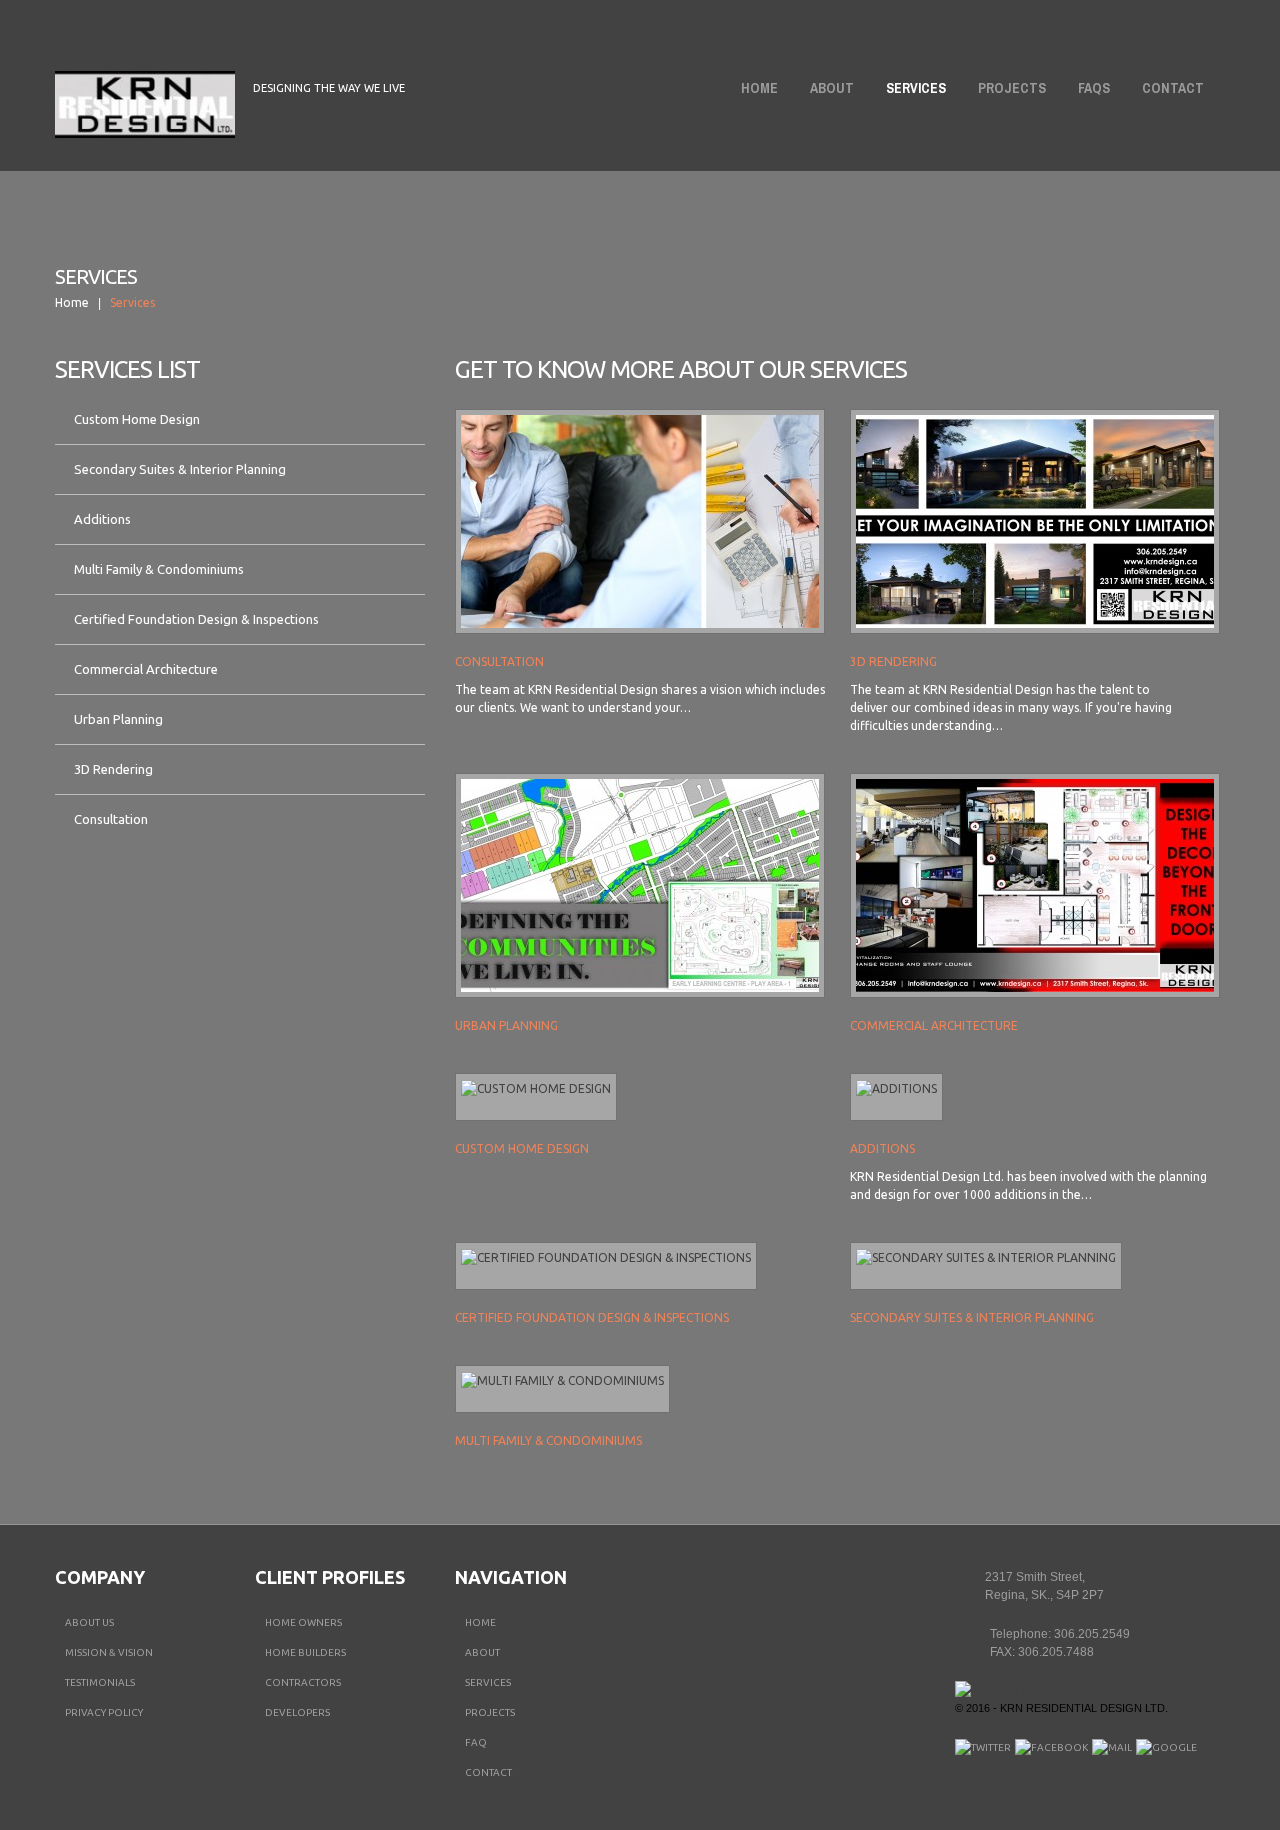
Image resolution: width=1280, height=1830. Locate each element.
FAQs (1094, 88)
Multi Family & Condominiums (159, 569)
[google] (1166, 1747)
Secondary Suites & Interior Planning (180, 469)
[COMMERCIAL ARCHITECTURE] (1035, 885)
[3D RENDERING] (1035, 521)
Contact (1173, 88)
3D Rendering (113, 769)
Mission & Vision (109, 1652)
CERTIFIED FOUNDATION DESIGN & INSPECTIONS (592, 1317)
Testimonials (100, 1682)
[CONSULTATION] (640, 521)
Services (916, 88)
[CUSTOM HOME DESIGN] (536, 1088)
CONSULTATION (499, 661)
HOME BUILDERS (305, 1652)
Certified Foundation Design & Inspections (196, 619)
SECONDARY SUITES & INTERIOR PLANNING (972, 1317)
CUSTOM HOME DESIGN (522, 1148)
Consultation (111, 819)
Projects (1012, 88)
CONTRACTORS (303, 1682)
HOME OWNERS (303, 1622)
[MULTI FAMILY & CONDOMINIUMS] (562, 1380)
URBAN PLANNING (506, 1025)
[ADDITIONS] (896, 1088)
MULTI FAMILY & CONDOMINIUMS (548, 1440)
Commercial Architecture (146, 669)
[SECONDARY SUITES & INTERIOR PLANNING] (986, 1257)
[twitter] (983, 1747)
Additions (102, 519)
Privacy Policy (104, 1712)
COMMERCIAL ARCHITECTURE (934, 1025)
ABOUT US (89, 1622)
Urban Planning (118, 719)
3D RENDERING (893, 661)
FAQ (476, 1742)
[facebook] (1051, 1747)
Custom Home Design (137, 419)
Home (759, 88)
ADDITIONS (882, 1148)
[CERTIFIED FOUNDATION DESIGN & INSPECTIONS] (606, 1257)
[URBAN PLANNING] (640, 885)
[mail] (1112, 1747)
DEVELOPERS (297, 1712)
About (826, 92)
